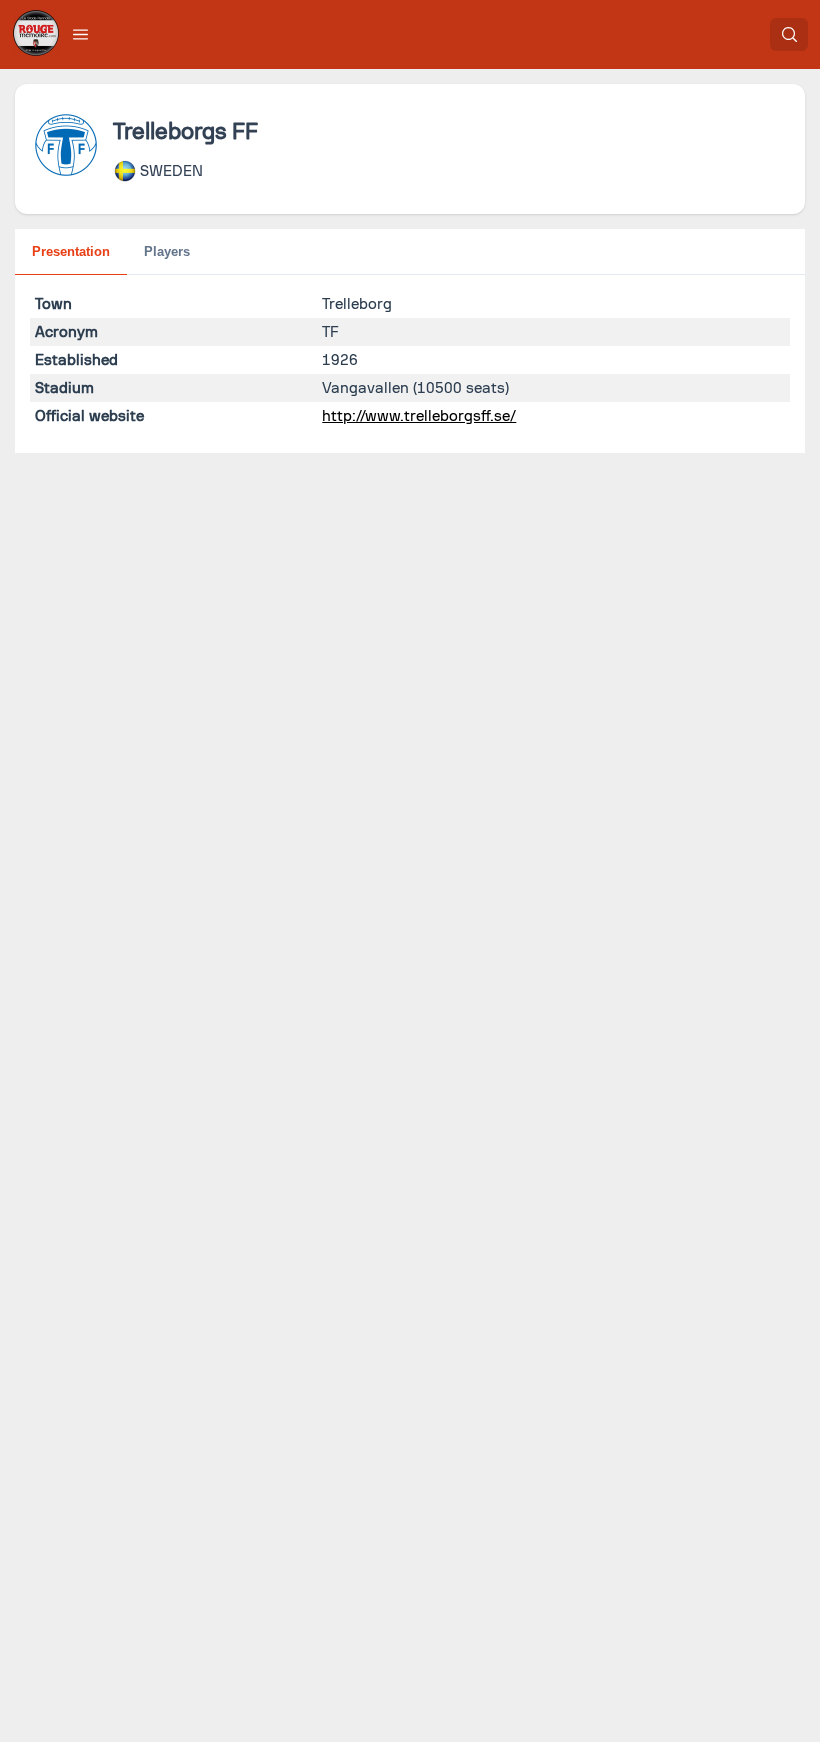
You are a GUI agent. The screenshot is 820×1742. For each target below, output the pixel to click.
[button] (81, 34)
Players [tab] (167, 251)
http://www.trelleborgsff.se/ (419, 416)
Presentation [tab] (71, 251)
